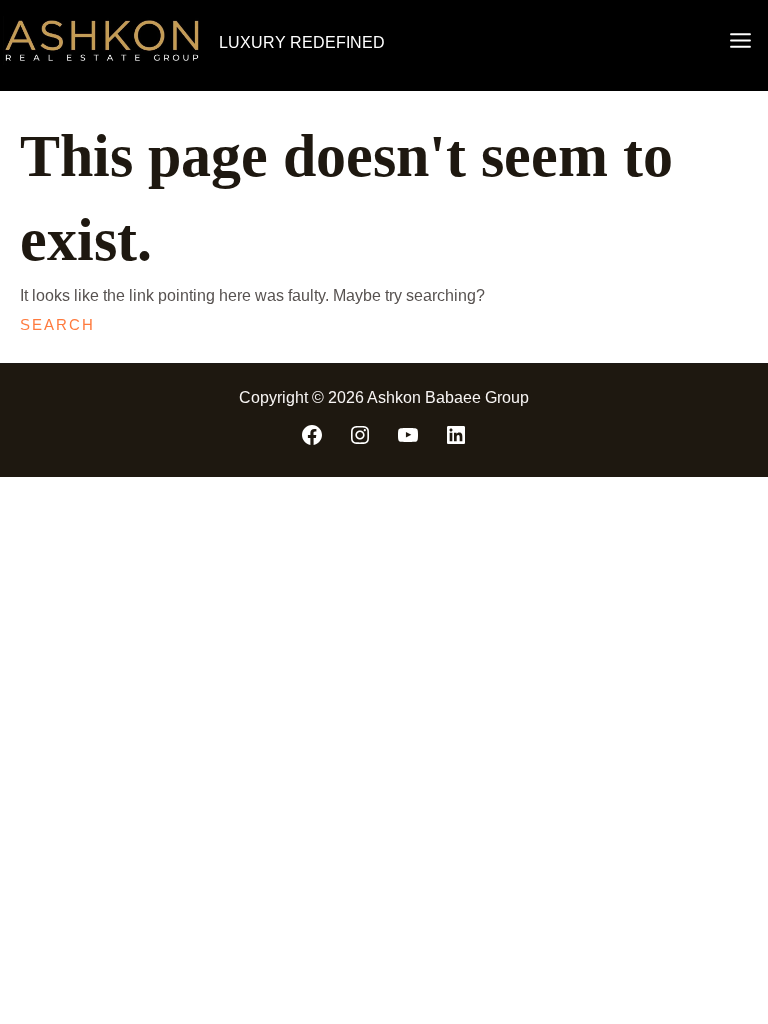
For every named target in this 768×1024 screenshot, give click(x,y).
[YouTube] (408, 435)
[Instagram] (360, 435)
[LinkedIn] (456, 435)
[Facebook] (312, 435)
